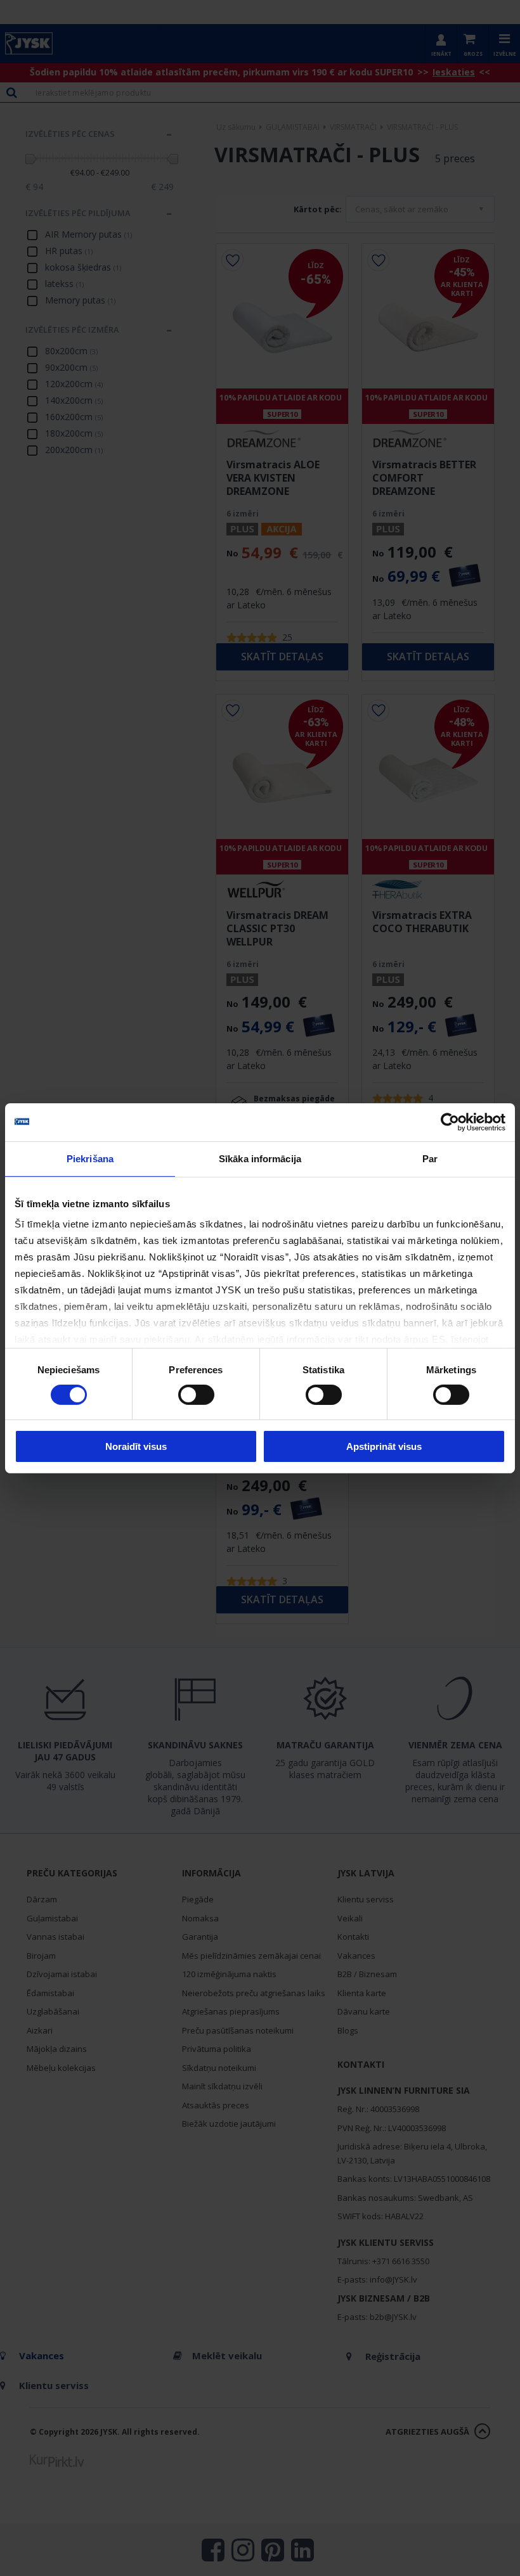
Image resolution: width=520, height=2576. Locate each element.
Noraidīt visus (136, 1446)
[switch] (196, 1395)
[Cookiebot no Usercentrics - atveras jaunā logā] (450, 1122)
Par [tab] (430, 1158)
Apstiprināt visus (384, 1446)
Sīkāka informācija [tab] (260, 1158)
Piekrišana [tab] (90, 1158)
